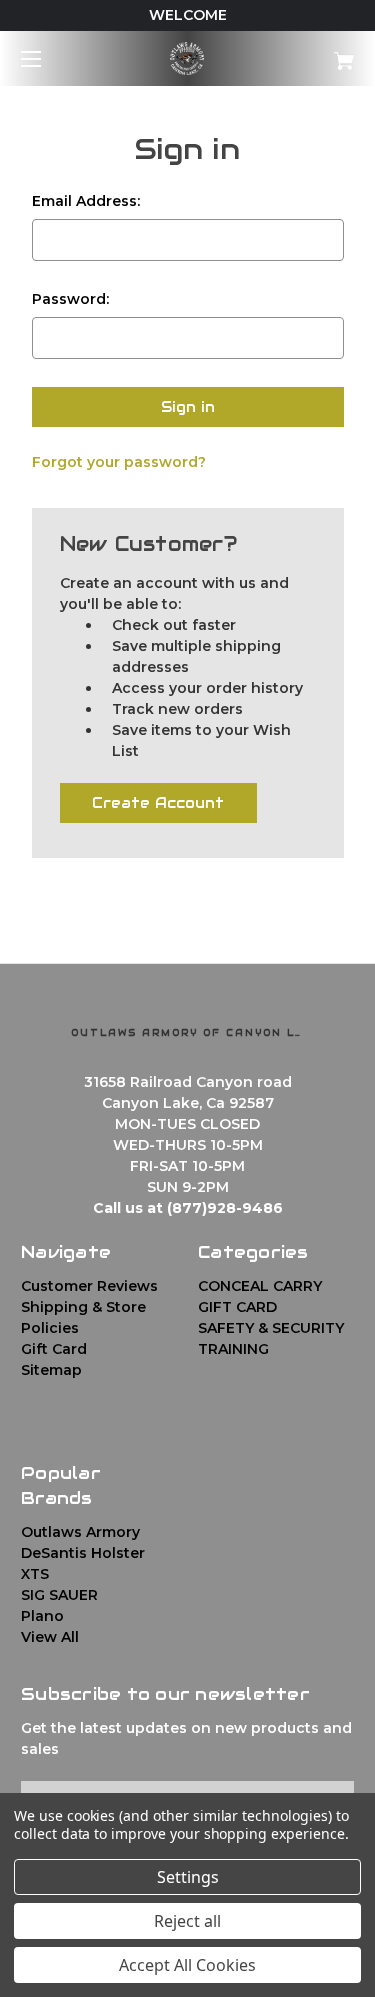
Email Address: (86, 201)
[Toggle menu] (48, 58)
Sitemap (51, 1370)
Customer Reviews (89, 1286)
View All (50, 1637)
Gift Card (54, 1349)
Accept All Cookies (187, 1965)
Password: (70, 299)
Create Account (158, 803)
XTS (35, 1574)
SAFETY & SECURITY (271, 1328)
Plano (42, 1616)
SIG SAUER (59, 1595)
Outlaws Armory (80, 1532)
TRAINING (233, 1349)
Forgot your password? (119, 462)
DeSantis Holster (83, 1553)
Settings (188, 1877)
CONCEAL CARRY (260, 1286)
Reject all (187, 1921)
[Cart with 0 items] (320, 53)
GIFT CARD (237, 1307)
